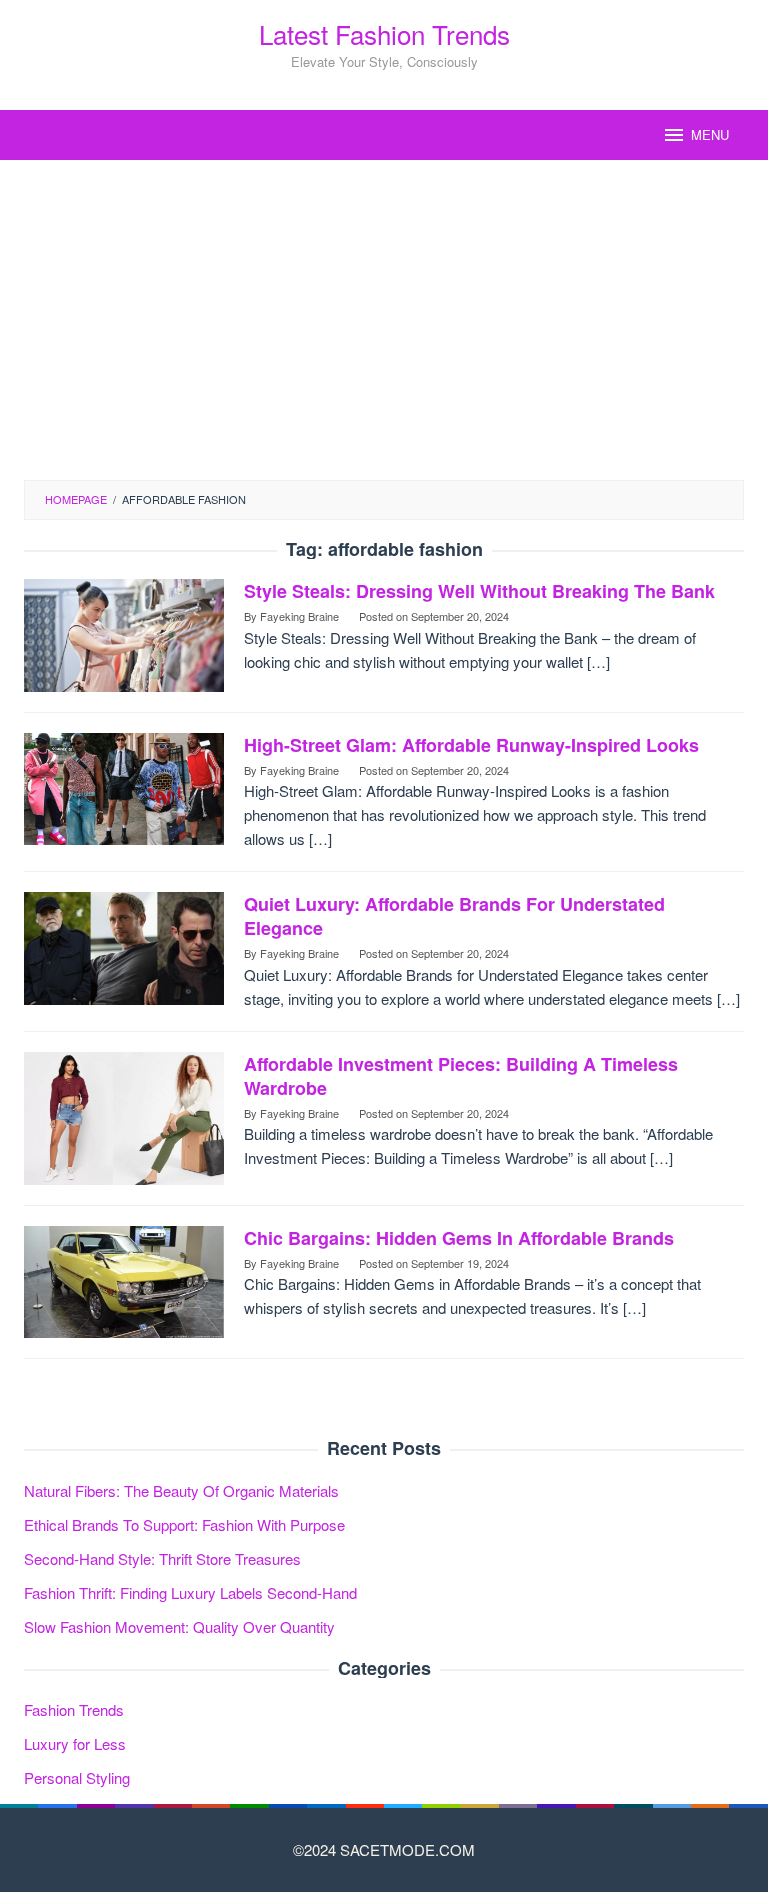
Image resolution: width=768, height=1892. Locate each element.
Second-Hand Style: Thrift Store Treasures (162, 1558)
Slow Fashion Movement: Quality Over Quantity (179, 1626)
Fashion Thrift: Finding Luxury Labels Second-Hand (190, 1592)
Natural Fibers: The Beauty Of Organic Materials (181, 1490)
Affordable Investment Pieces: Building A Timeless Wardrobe (461, 1076)
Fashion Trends (74, 1709)
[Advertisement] (384, 320)
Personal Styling (77, 1777)
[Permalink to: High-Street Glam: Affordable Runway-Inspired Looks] (124, 786)
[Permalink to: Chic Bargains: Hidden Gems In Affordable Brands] (124, 1279)
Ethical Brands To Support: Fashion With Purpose (184, 1524)
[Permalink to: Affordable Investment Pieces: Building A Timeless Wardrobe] (124, 1115)
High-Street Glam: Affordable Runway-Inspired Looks (471, 745)
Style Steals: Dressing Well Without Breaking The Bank (479, 591)
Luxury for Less (75, 1743)
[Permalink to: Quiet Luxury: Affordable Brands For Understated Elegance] (124, 945)
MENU (710, 134)
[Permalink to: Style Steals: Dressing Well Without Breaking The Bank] (124, 632)
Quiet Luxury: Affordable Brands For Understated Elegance (454, 916)
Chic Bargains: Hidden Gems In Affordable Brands (459, 1238)
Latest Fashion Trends (384, 33)
